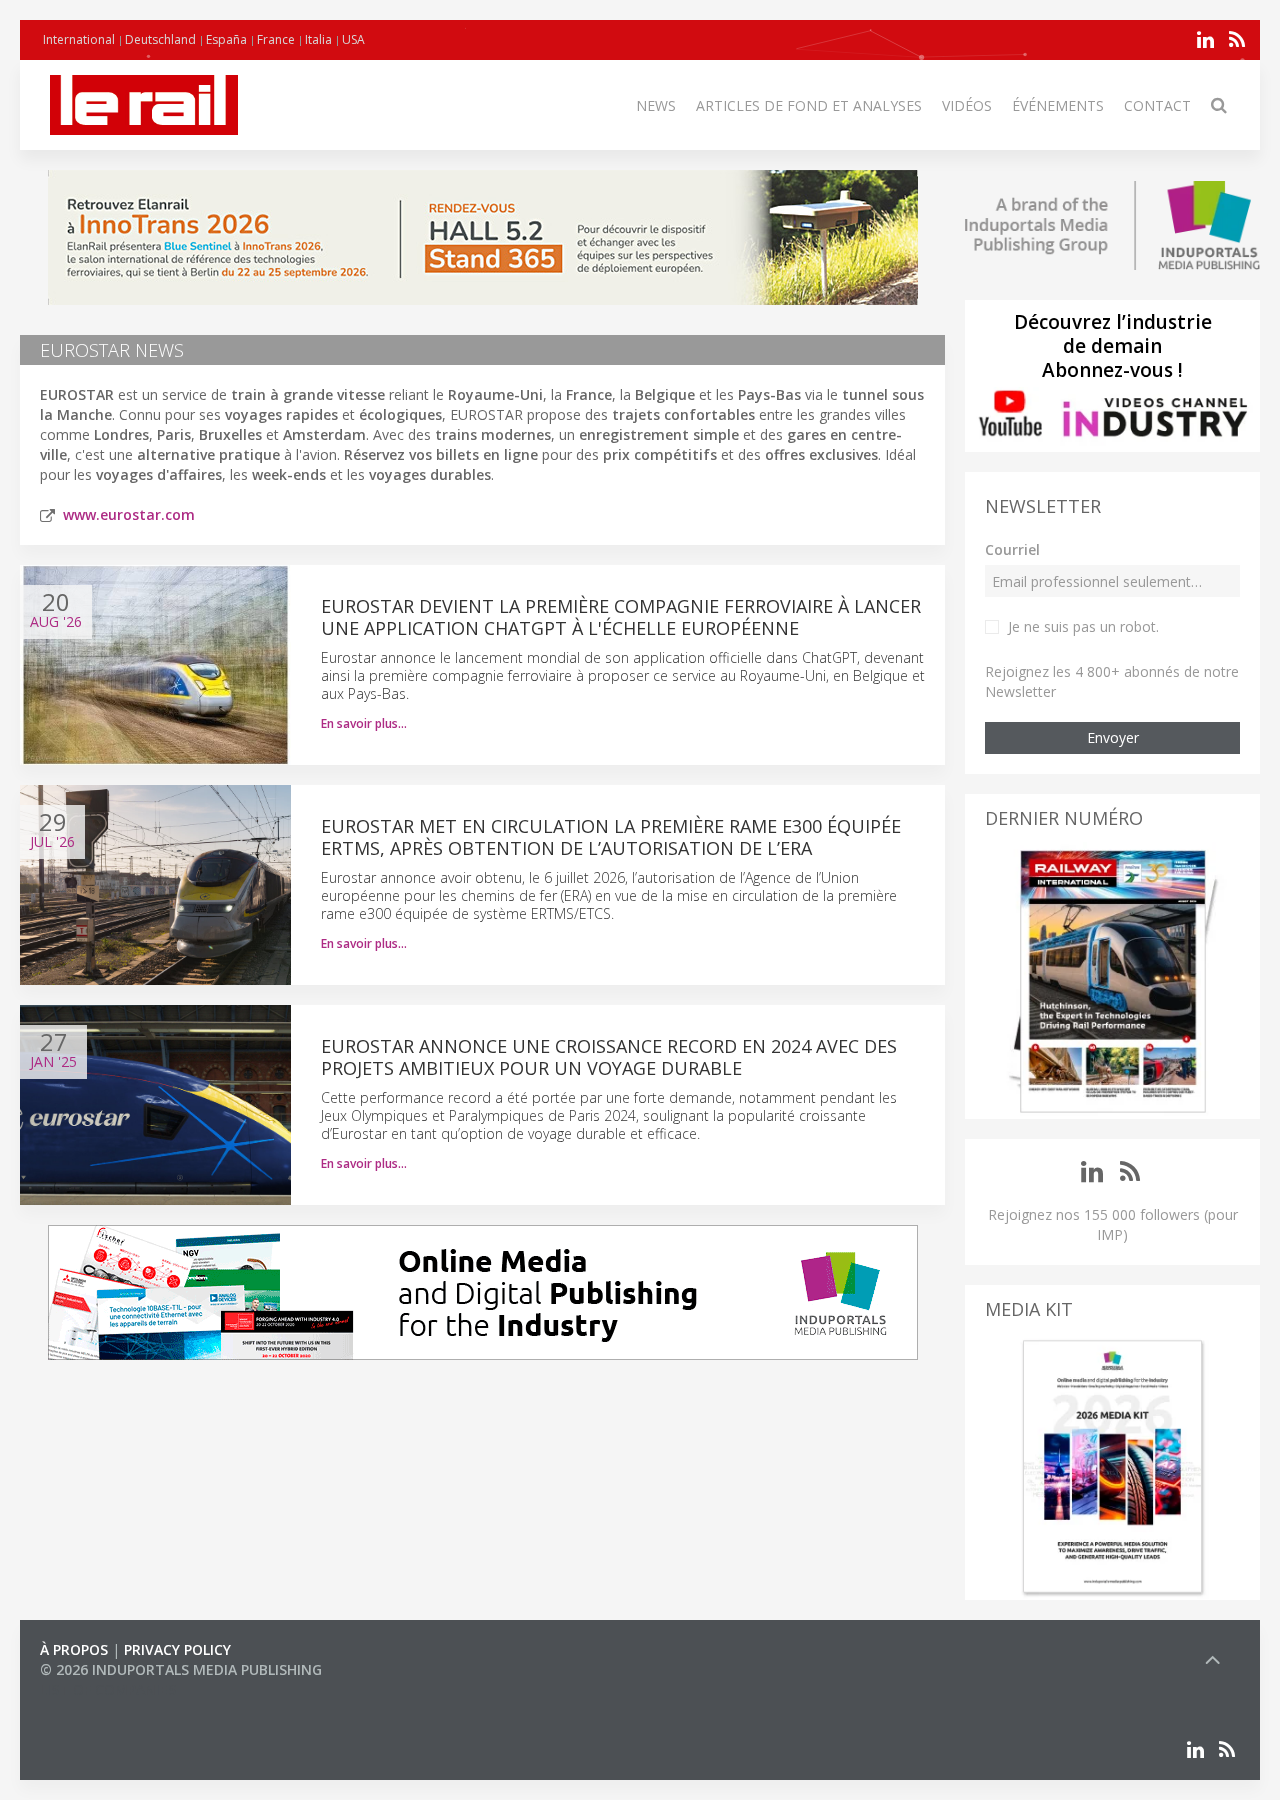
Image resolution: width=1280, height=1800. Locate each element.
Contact (1157, 105)
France (276, 39)
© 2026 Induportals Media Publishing (181, 1669)
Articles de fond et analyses (809, 105)
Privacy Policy (177, 1649)
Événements (1058, 105)
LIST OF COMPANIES (108, 1689)
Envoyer (1113, 737)
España (226, 39)
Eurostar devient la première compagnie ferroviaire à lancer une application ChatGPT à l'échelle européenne (621, 617)
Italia (318, 39)
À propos (74, 1649)
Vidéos (967, 105)
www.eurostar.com (129, 514)
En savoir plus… (364, 723)
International (79, 39)
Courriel (1012, 549)
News (656, 105)
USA (353, 39)
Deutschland (160, 39)
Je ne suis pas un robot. (1083, 626)
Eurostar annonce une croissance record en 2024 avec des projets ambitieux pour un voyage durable (609, 1057)
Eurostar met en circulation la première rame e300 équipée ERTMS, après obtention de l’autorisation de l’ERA (611, 837)
